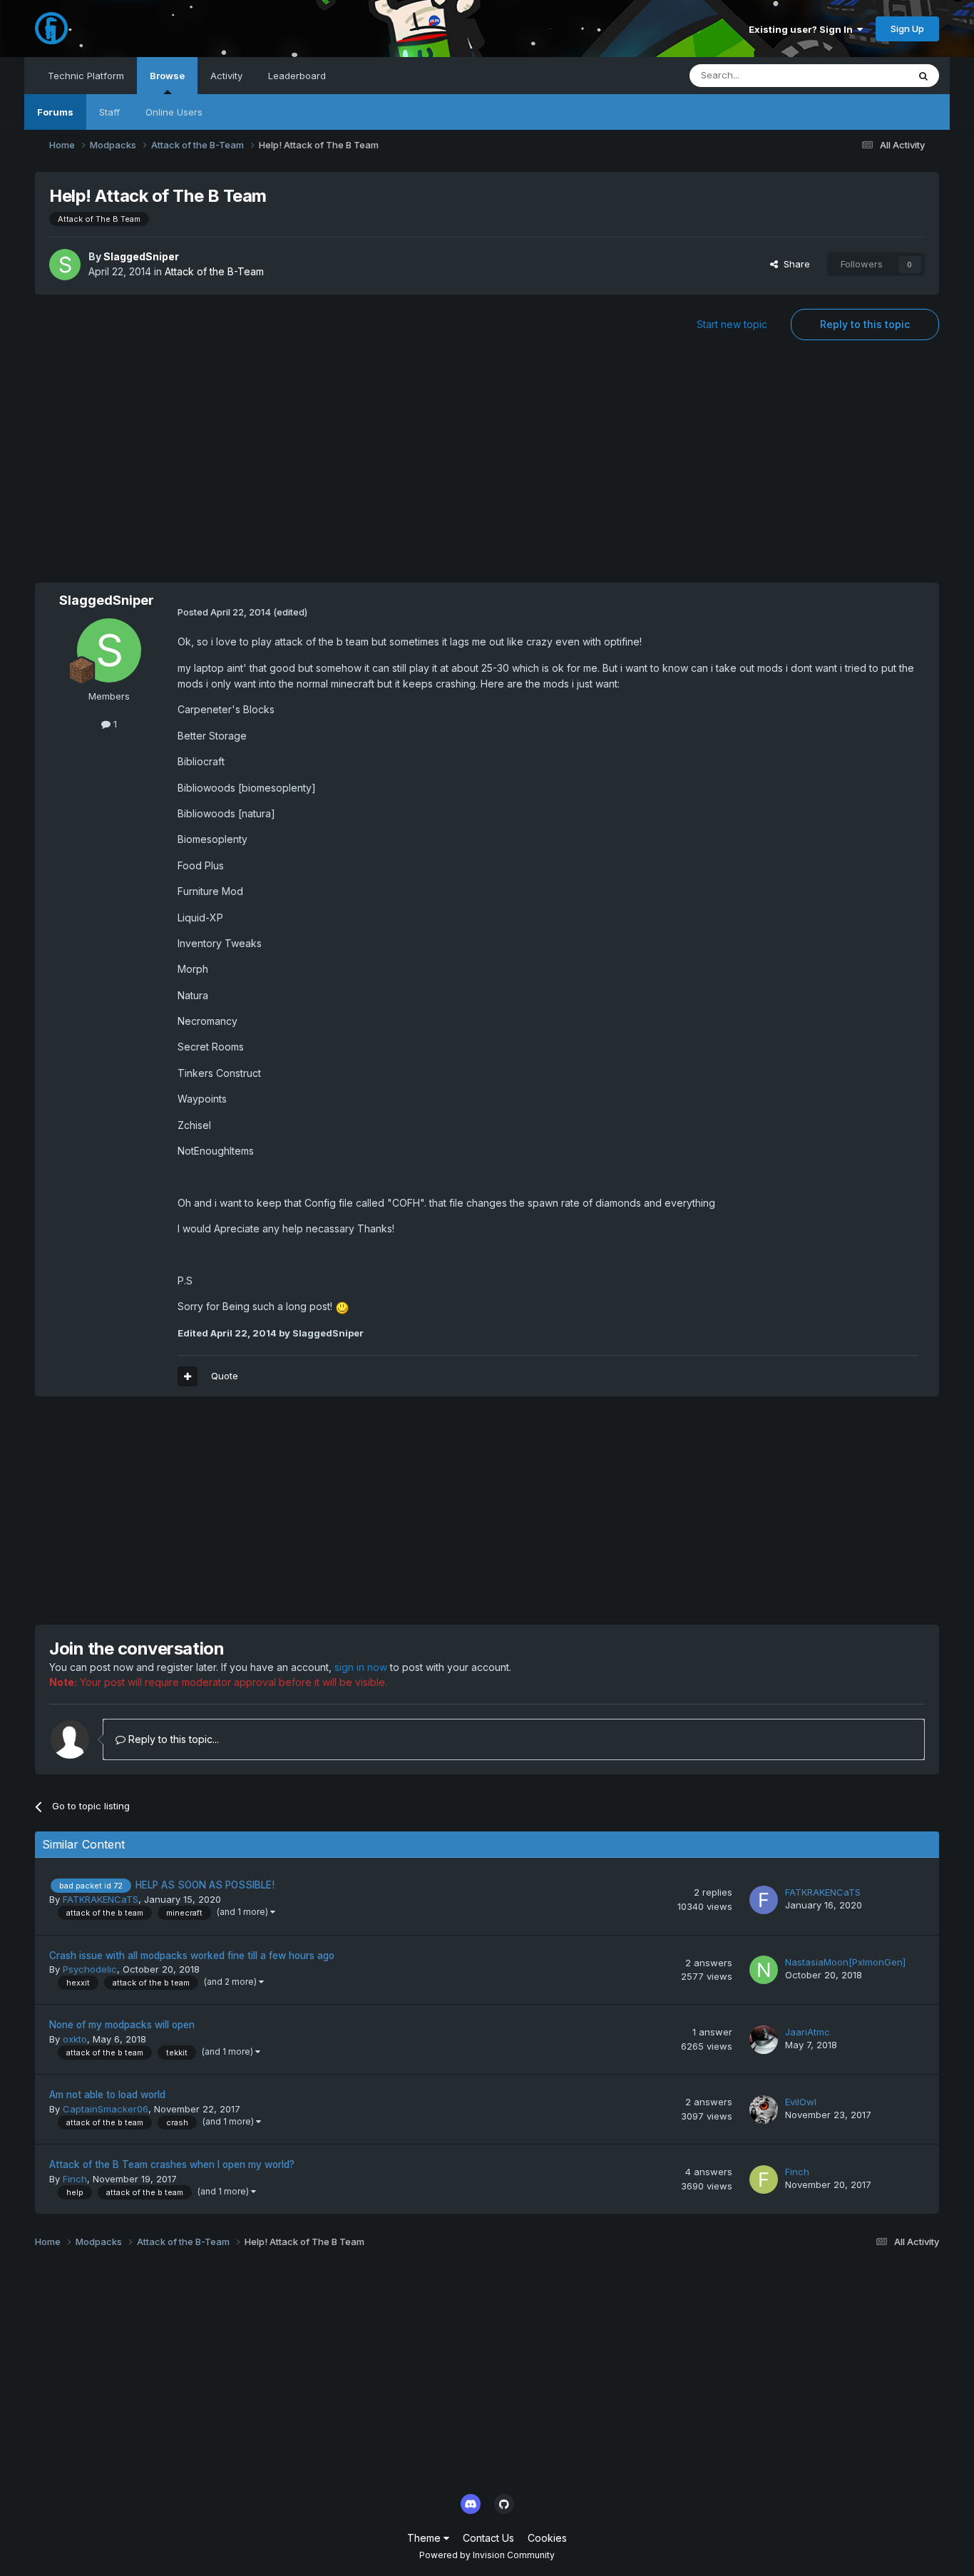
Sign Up (907, 29)
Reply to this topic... (172, 1739)
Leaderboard (297, 76)
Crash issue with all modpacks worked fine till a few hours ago (192, 1956)
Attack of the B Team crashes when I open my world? (172, 2164)
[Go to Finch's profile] (764, 2179)
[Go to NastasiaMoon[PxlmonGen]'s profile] (764, 1970)
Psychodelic (90, 1969)
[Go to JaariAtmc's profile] (764, 2040)
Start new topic (732, 324)
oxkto (75, 2039)
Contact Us (488, 2538)
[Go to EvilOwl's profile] (764, 2110)
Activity (226, 76)
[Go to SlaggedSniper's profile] (65, 265)
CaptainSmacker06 (106, 2109)
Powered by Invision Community (487, 2555)
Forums (55, 112)
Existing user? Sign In (803, 29)
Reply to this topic (865, 324)
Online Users (174, 112)
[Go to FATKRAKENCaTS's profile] (764, 1900)
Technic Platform (86, 76)
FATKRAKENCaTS (101, 1899)
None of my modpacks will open (122, 2025)
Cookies (547, 2538)
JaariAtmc (808, 2032)
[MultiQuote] (188, 1376)
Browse (167, 76)
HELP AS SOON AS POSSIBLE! (205, 1885)
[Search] (923, 76)
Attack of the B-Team (214, 271)
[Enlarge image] (342, 1306)
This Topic (866, 75)
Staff (109, 112)
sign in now (361, 1667)
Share (794, 264)
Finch (75, 2179)
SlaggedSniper (141, 256)
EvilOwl (801, 2102)
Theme (425, 2538)
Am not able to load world (107, 2095)
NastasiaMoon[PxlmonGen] (845, 1962)
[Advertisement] (487, 469)
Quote (225, 1376)
